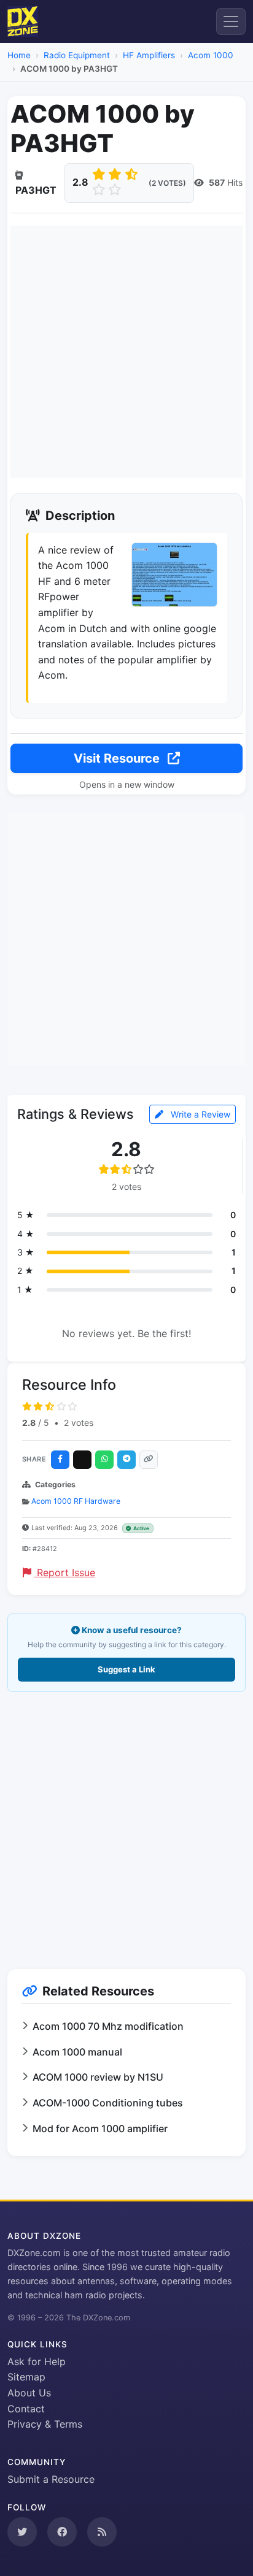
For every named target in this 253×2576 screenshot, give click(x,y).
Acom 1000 (211, 55)
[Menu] (231, 21)
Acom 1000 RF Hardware (76, 1501)
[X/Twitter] (82, 1460)
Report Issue (64, 1572)
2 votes (79, 1423)
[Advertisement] (126, 352)
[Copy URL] (149, 1460)
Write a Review (199, 1114)
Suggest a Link (126, 1669)
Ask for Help (37, 2361)
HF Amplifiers (149, 55)
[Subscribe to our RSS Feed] (102, 2532)
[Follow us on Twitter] (22, 2532)
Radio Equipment (77, 55)
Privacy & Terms (45, 2424)
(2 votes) (167, 183)
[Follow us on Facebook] (62, 2532)
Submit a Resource (51, 2479)
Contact (26, 2409)
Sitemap (26, 2377)
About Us (29, 2393)
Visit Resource (118, 758)
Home (19, 55)
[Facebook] (60, 1460)
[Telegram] (126, 1460)
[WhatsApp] (104, 1460)
